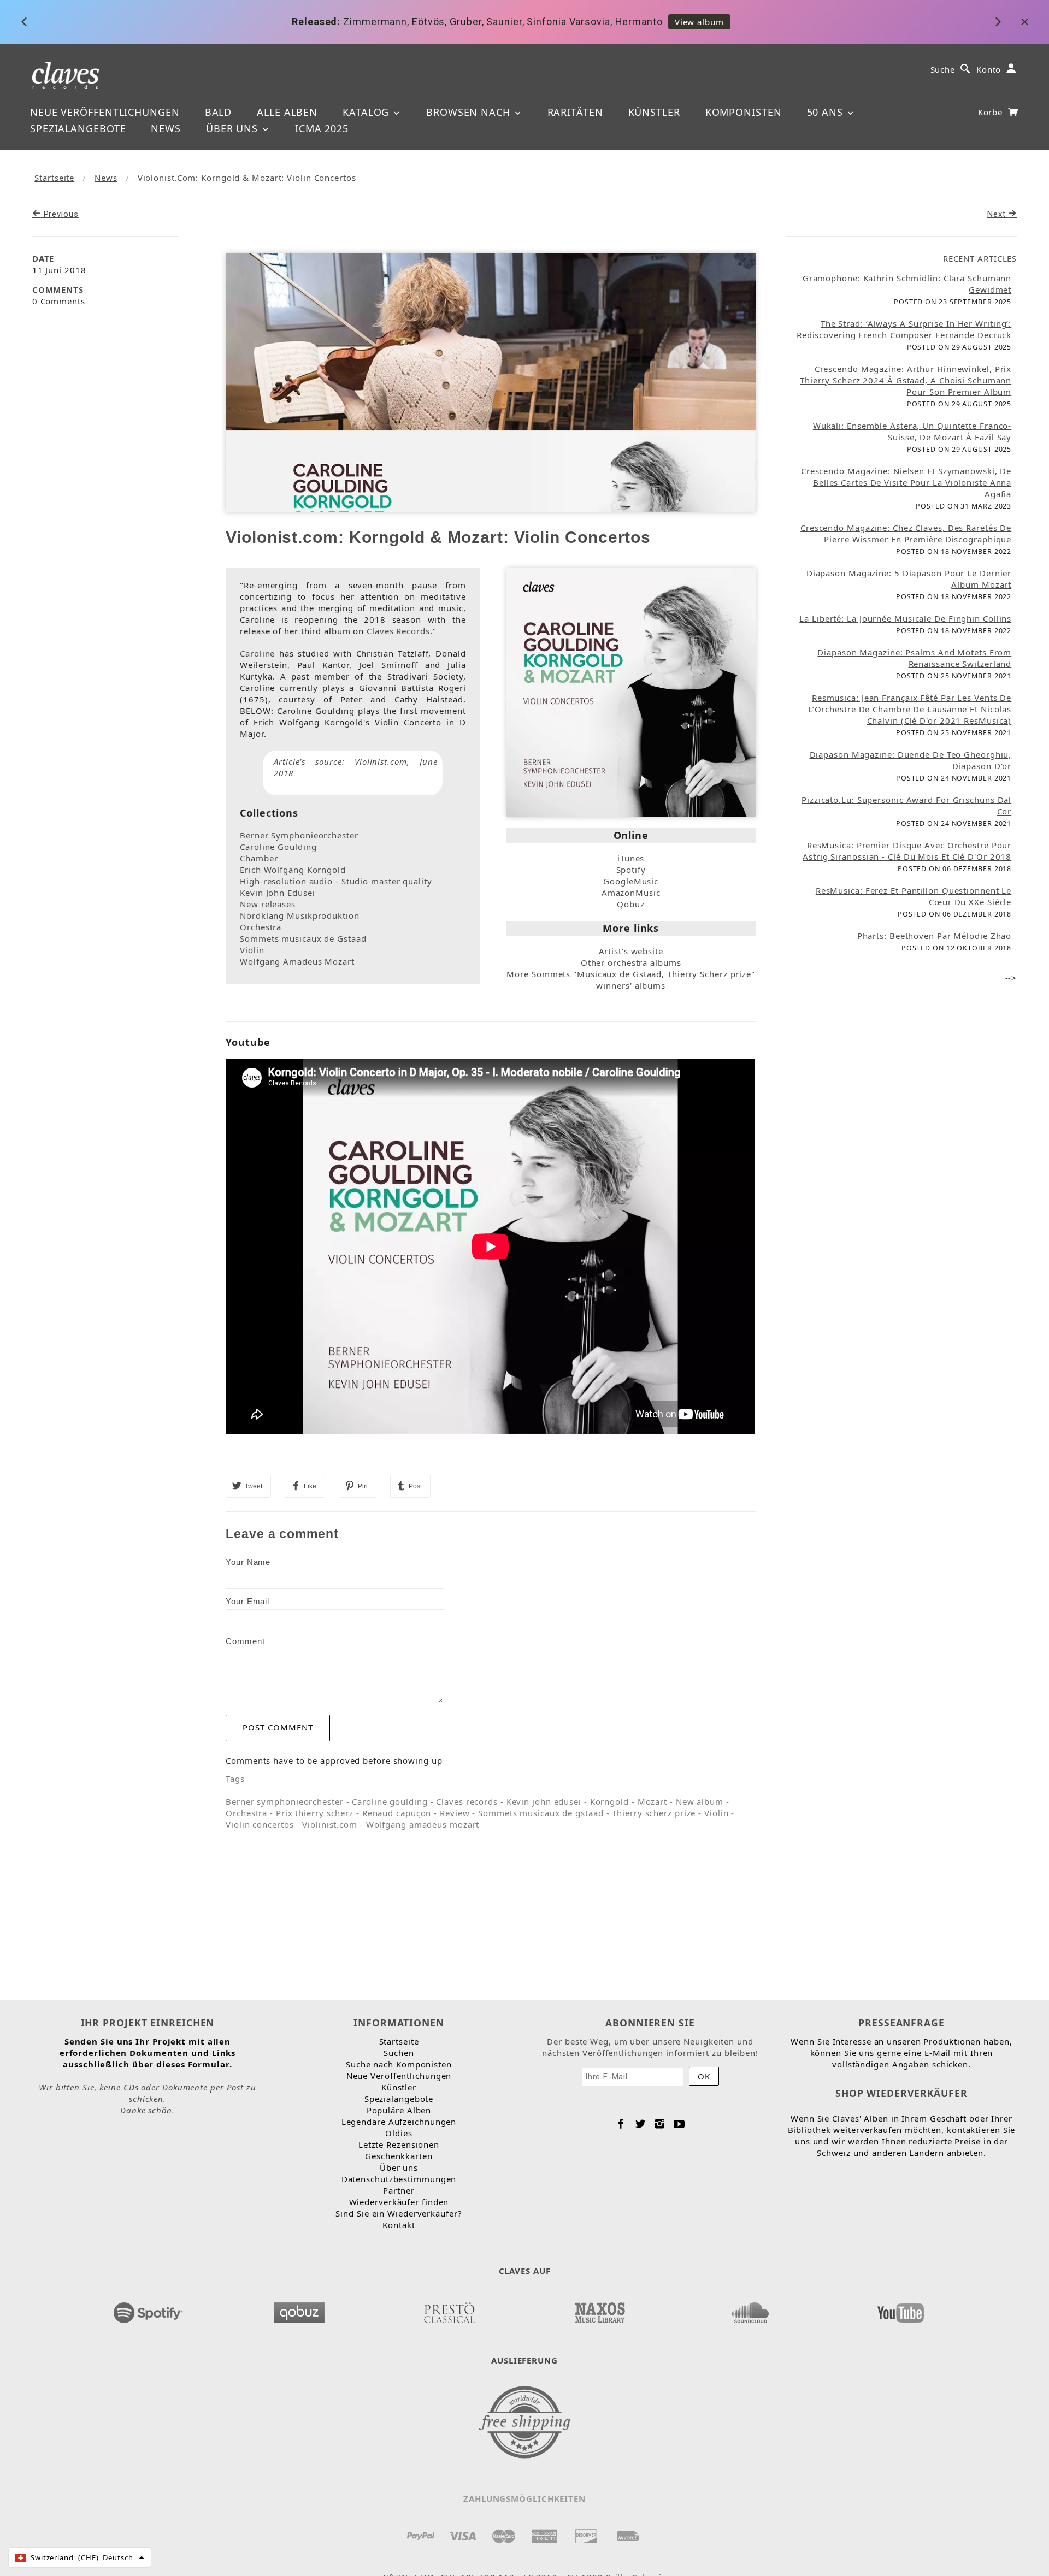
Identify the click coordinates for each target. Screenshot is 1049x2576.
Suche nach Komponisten (399, 2064)
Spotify (631, 870)
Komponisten (744, 112)
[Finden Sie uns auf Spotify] (149, 2309)
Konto (989, 69)
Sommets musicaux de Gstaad (303, 938)
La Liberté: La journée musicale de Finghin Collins (905, 618)
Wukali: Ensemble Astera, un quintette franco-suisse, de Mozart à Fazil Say (912, 431)
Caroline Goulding (278, 847)
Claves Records (398, 631)
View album (699, 22)
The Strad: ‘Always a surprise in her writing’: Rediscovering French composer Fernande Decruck (904, 329)
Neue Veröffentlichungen (105, 112)
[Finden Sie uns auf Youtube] (900, 2309)
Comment (245, 1641)
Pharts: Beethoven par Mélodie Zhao (935, 936)
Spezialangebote (78, 128)
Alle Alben (287, 112)
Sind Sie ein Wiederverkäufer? (399, 2213)
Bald (219, 112)
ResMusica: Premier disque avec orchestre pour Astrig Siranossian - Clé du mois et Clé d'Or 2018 (907, 851)
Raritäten (575, 112)
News (166, 128)
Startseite (54, 178)
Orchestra (261, 927)
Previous (60, 214)
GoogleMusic (631, 881)
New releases (268, 904)
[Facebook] (621, 2124)
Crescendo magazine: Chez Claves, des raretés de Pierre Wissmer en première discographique (906, 533)
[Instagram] (660, 2124)
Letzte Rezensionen (399, 2144)
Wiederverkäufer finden (399, 2202)
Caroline (257, 653)
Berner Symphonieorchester (299, 835)
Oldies (399, 2133)
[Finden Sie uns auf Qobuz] (299, 2309)
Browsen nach (470, 112)
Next (998, 214)
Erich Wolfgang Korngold (293, 870)
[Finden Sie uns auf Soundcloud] (750, 2309)
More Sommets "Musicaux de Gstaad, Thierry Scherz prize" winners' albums (631, 980)
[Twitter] (641, 2124)
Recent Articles (980, 258)
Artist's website (631, 951)
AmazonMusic (631, 893)
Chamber (259, 858)
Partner (399, 2190)
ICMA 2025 (322, 128)
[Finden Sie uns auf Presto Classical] (449, 2309)
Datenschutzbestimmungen (399, 2179)
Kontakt (399, 2225)
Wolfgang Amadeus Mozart (297, 961)
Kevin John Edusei (277, 893)
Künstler (654, 112)
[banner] (66, 75)
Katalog (367, 112)
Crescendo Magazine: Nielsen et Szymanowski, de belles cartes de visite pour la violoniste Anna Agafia (906, 482)
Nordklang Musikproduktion (300, 915)
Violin (252, 950)
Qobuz (631, 904)
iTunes (631, 858)
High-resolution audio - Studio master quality (336, 881)
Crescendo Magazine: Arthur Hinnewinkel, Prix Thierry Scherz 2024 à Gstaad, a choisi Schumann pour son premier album (906, 380)
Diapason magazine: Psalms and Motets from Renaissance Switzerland (914, 658)
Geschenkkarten (399, 2156)
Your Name (248, 1562)
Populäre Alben (399, 2110)
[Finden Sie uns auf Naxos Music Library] (599, 2309)
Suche (943, 69)
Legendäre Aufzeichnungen (399, 2122)
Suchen (399, 2053)
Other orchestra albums (631, 962)
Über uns (234, 128)
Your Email (247, 1601)
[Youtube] (679, 2124)
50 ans (827, 112)
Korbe (992, 112)
